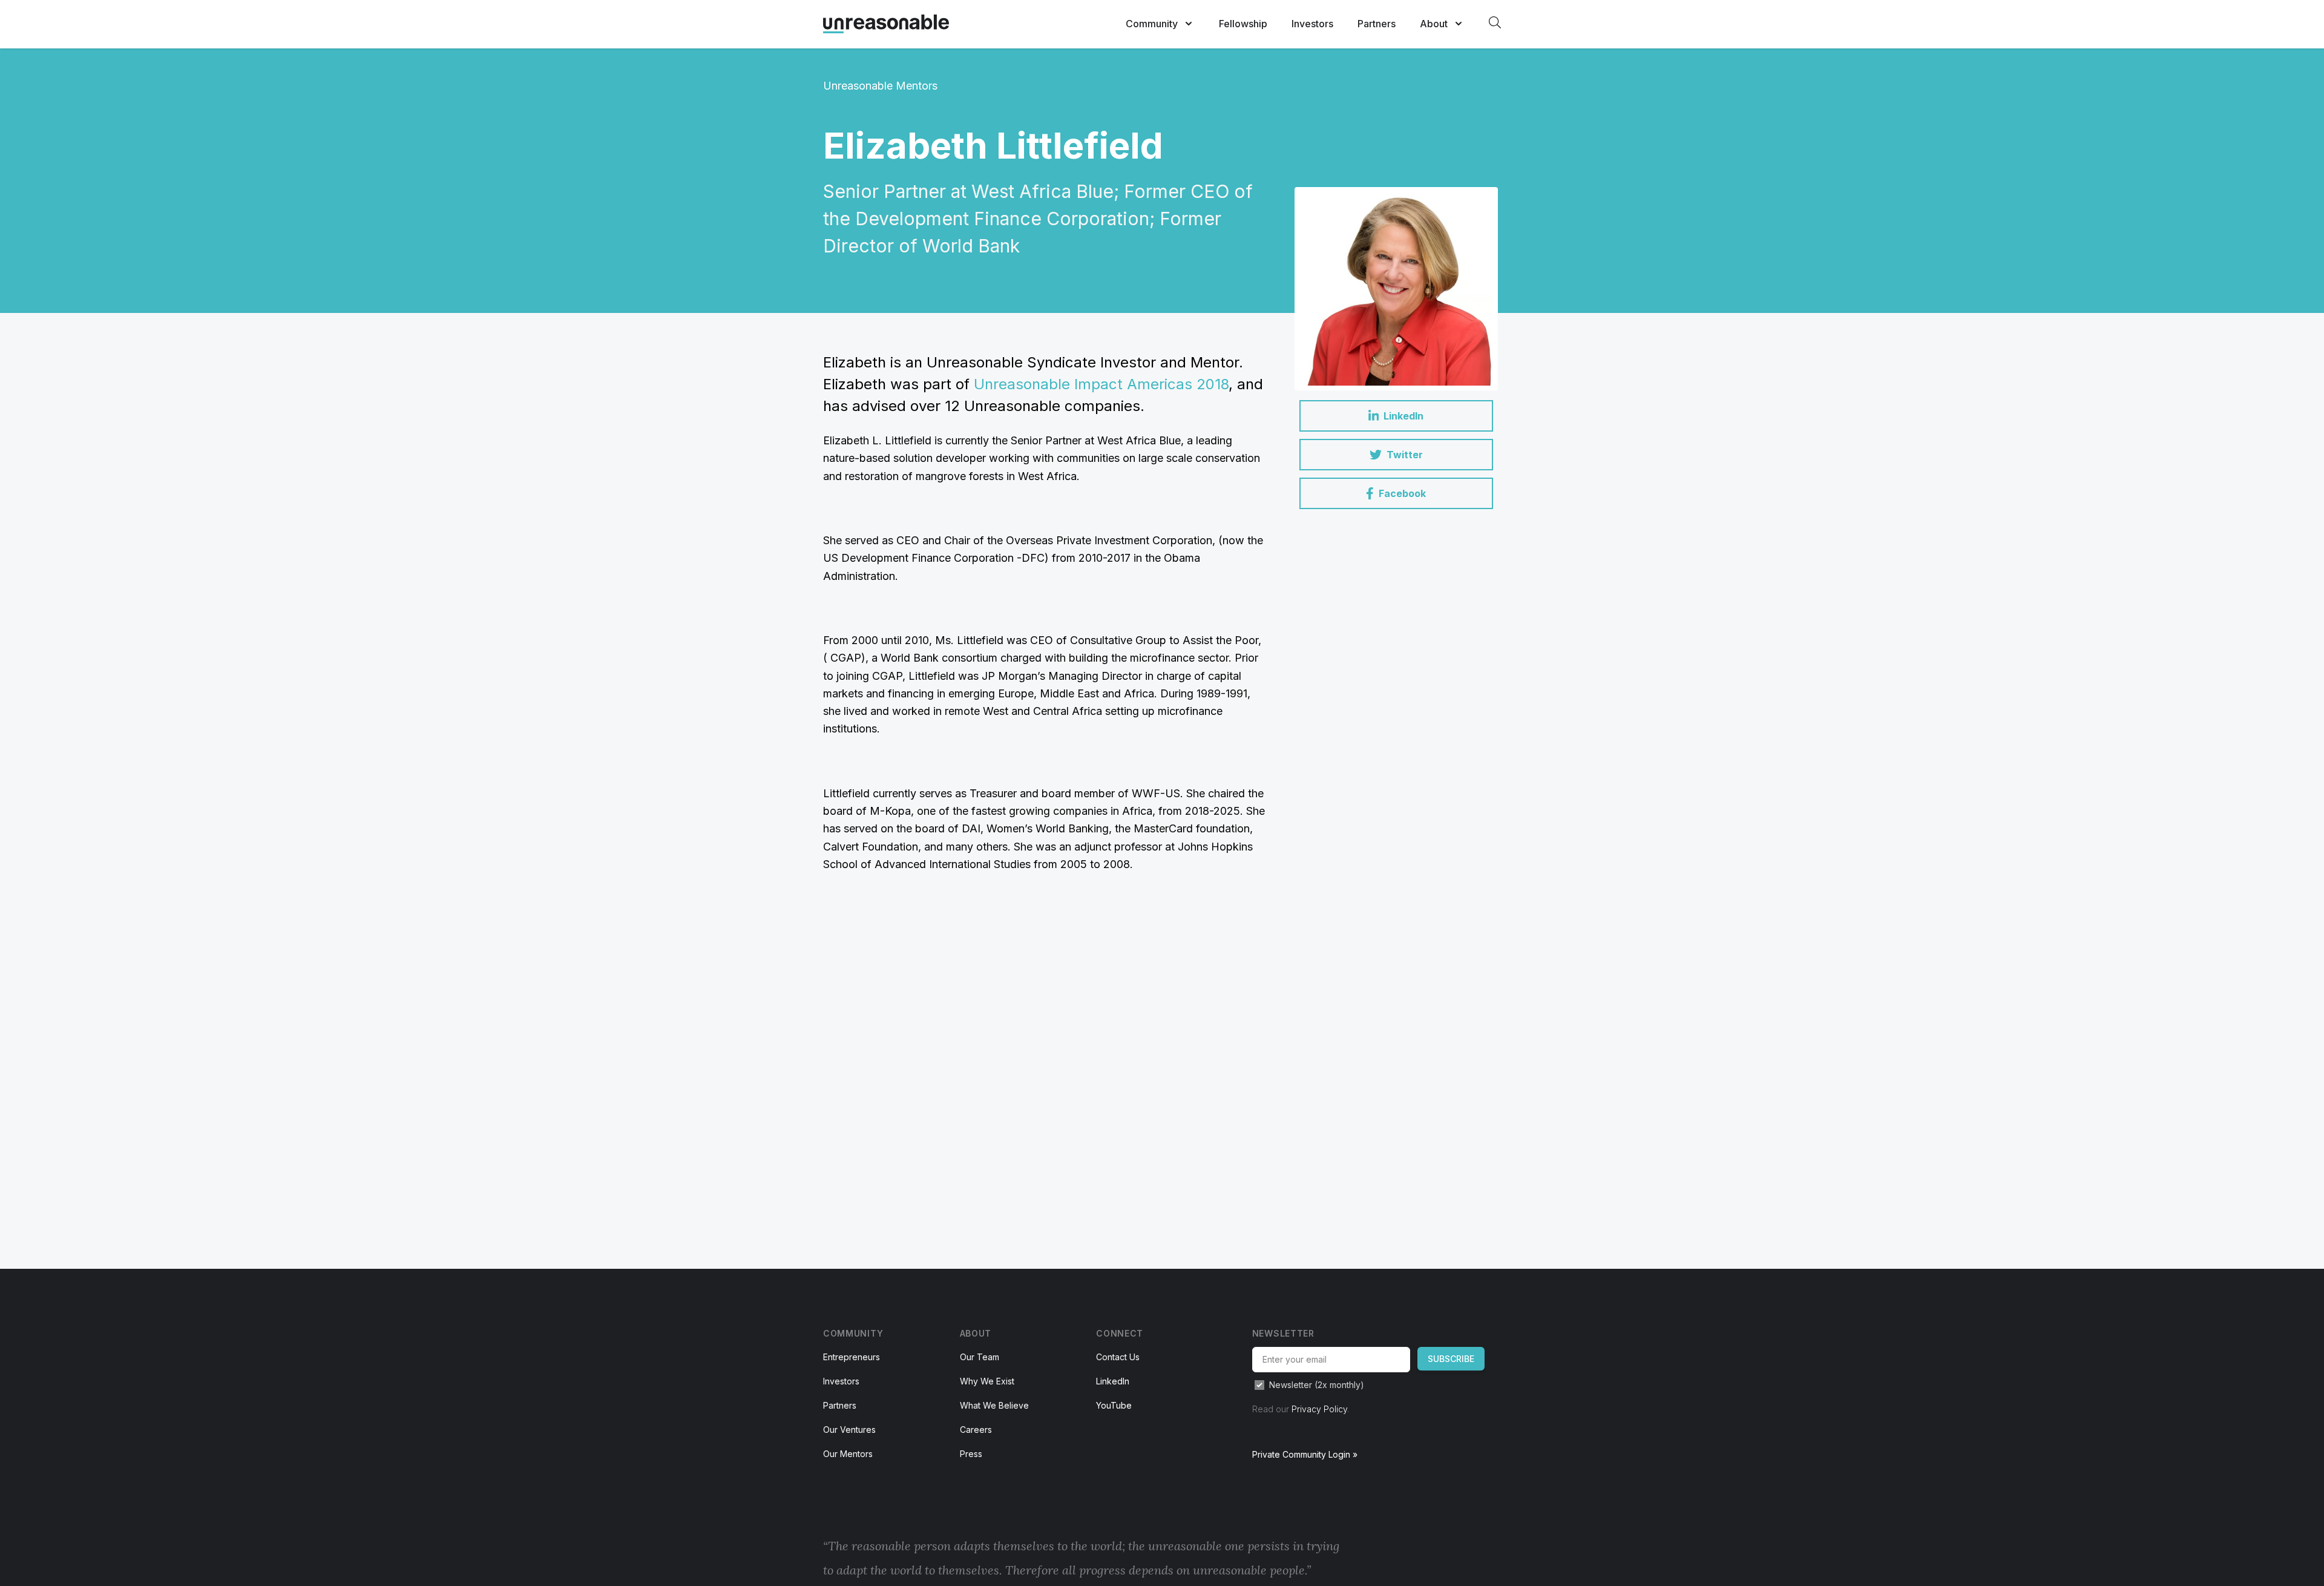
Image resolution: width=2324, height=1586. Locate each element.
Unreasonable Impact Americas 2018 (1101, 384)
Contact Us (1118, 1357)
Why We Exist (987, 1381)
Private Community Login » (1305, 1454)
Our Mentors (848, 1454)
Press (971, 1454)
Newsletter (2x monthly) (1317, 1385)
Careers (976, 1430)
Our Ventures (849, 1430)
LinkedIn (1113, 1381)
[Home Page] (886, 24)
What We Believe (994, 1405)
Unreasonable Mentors (880, 86)
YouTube (1114, 1405)
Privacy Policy (1319, 1409)
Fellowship (1243, 24)
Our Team (980, 1357)
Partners (1377, 24)
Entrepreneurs (852, 1357)
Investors (1312, 24)
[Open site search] (1495, 22)
